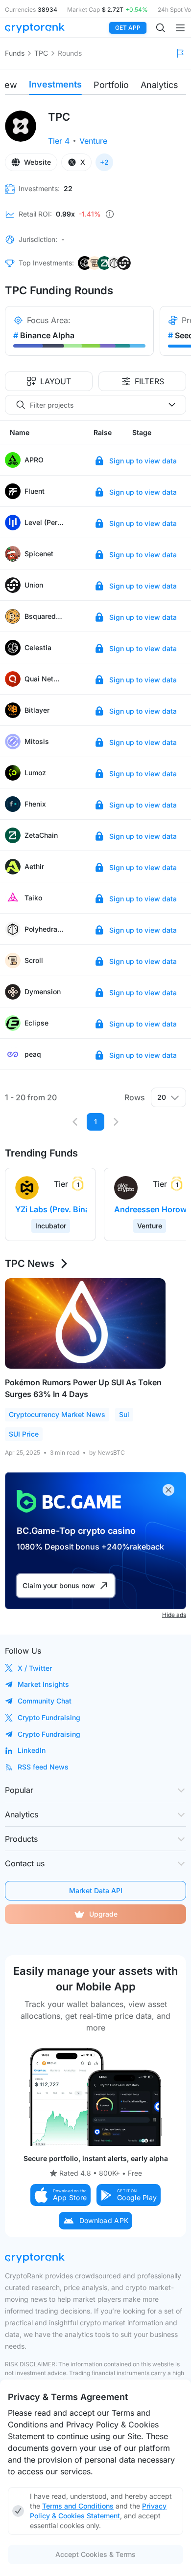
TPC (41, 53)
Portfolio (111, 85)
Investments (55, 84)
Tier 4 (59, 141)
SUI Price (24, 1434)
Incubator (51, 1226)
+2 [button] (104, 162)
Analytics (159, 85)
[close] (168, 1490)
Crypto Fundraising (49, 1717)
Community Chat (45, 1701)
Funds (15, 53)
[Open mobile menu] (180, 28)
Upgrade (103, 1914)
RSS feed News (43, 1767)
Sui (124, 1414)
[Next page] (116, 1122)
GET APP (128, 28)
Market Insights (43, 1684)
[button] (61, 2195)
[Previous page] (75, 1122)
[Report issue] (180, 53)
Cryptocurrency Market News (57, 1414)
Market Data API (96, 1890)
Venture (93, 141)
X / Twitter (35, 1668)
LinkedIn (32, 1750)
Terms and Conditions (78, 2506)
